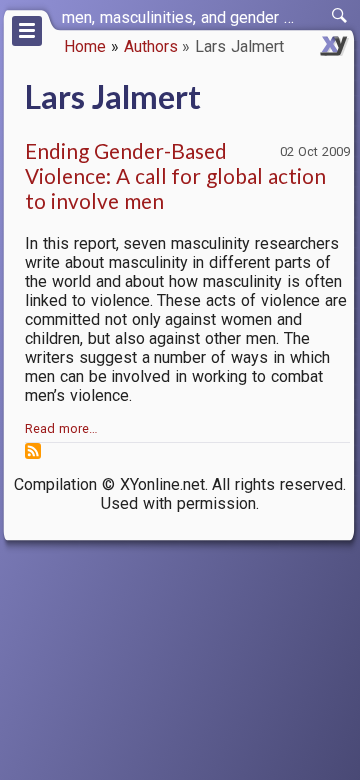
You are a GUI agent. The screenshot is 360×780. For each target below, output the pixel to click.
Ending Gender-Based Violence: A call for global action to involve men (175, 175)
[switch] (340, 16)
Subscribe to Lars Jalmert (33, 451)
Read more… (61, 428)
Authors (151, 46)
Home (85, 46)
